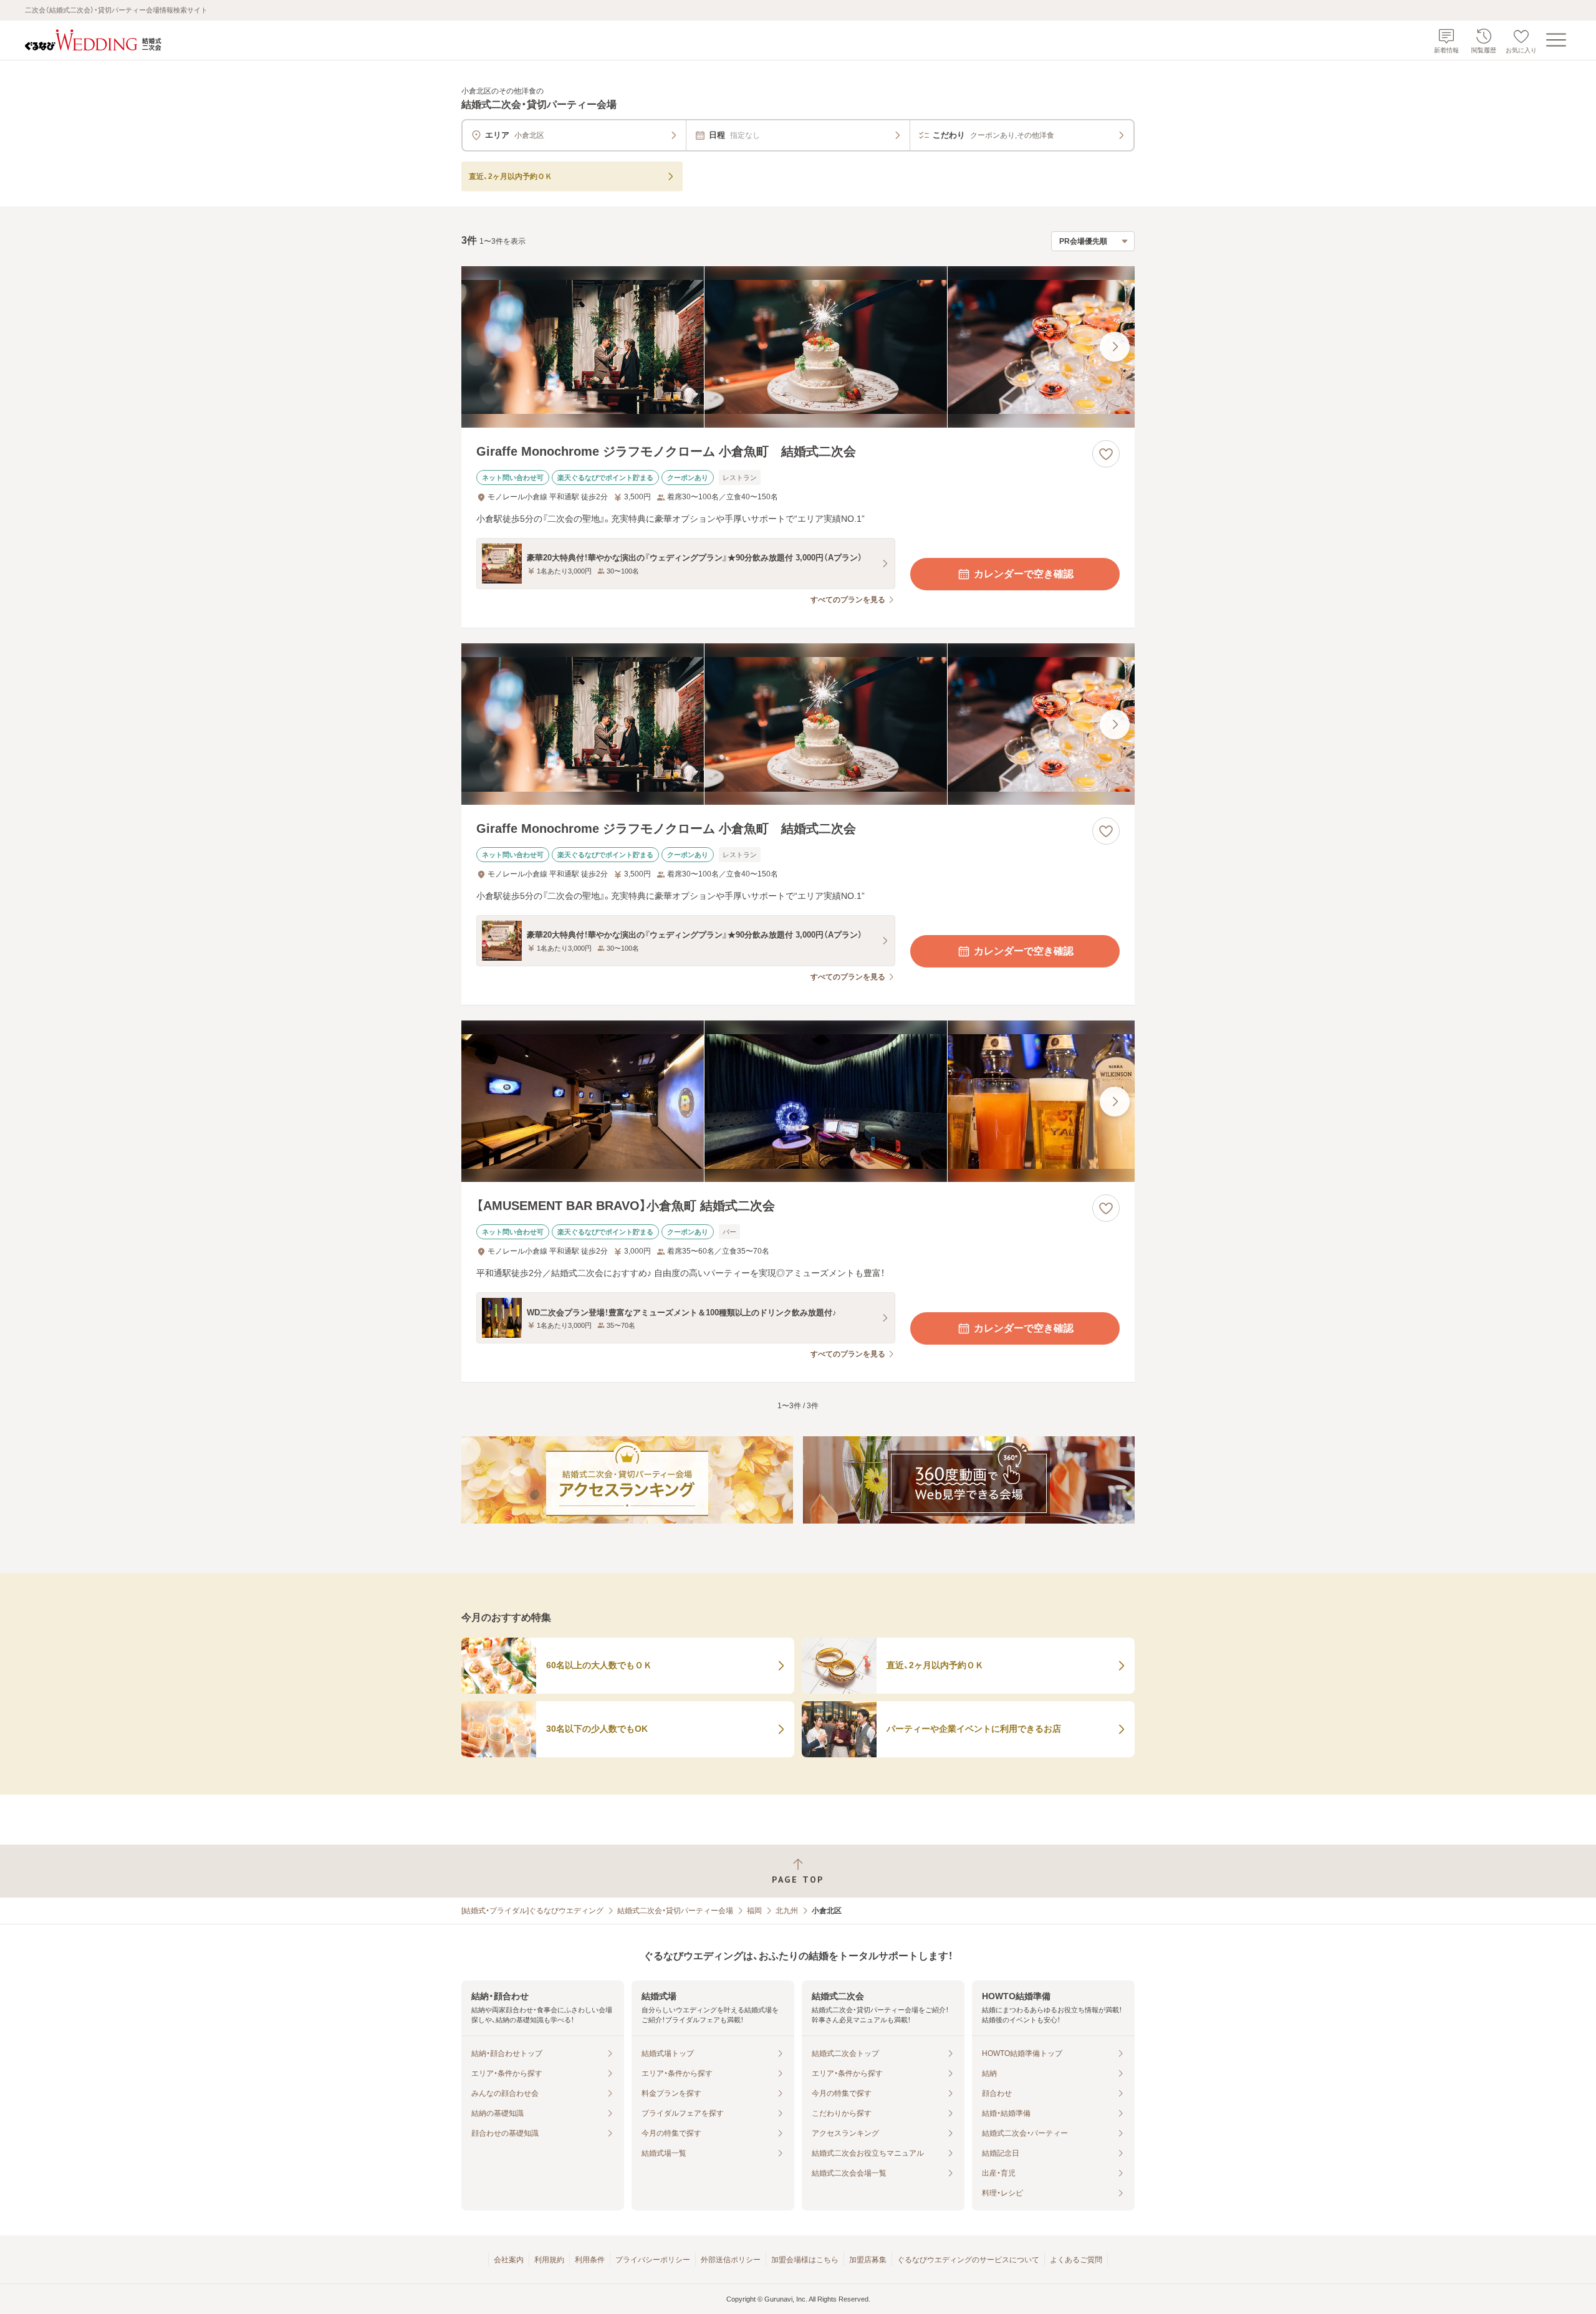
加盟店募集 (868, 2260)
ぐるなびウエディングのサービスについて (968, 2260)
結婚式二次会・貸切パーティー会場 (675, 1911)
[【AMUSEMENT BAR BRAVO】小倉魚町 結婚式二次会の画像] (798, 1101)
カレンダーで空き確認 (1024, 574)
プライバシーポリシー (653, 2260)
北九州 (787, 1911)
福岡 (754, 1911)
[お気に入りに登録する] (1106, 454)
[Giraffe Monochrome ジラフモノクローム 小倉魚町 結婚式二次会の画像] (798, 347)
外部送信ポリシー (731, 2260)
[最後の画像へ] (1115, 347)
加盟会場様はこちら (805, 2260)
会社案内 (509, 2260)
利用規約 (549, 2260)
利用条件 (590, 2260)
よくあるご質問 (1076, 2260)
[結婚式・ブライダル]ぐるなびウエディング (532, 1911)
